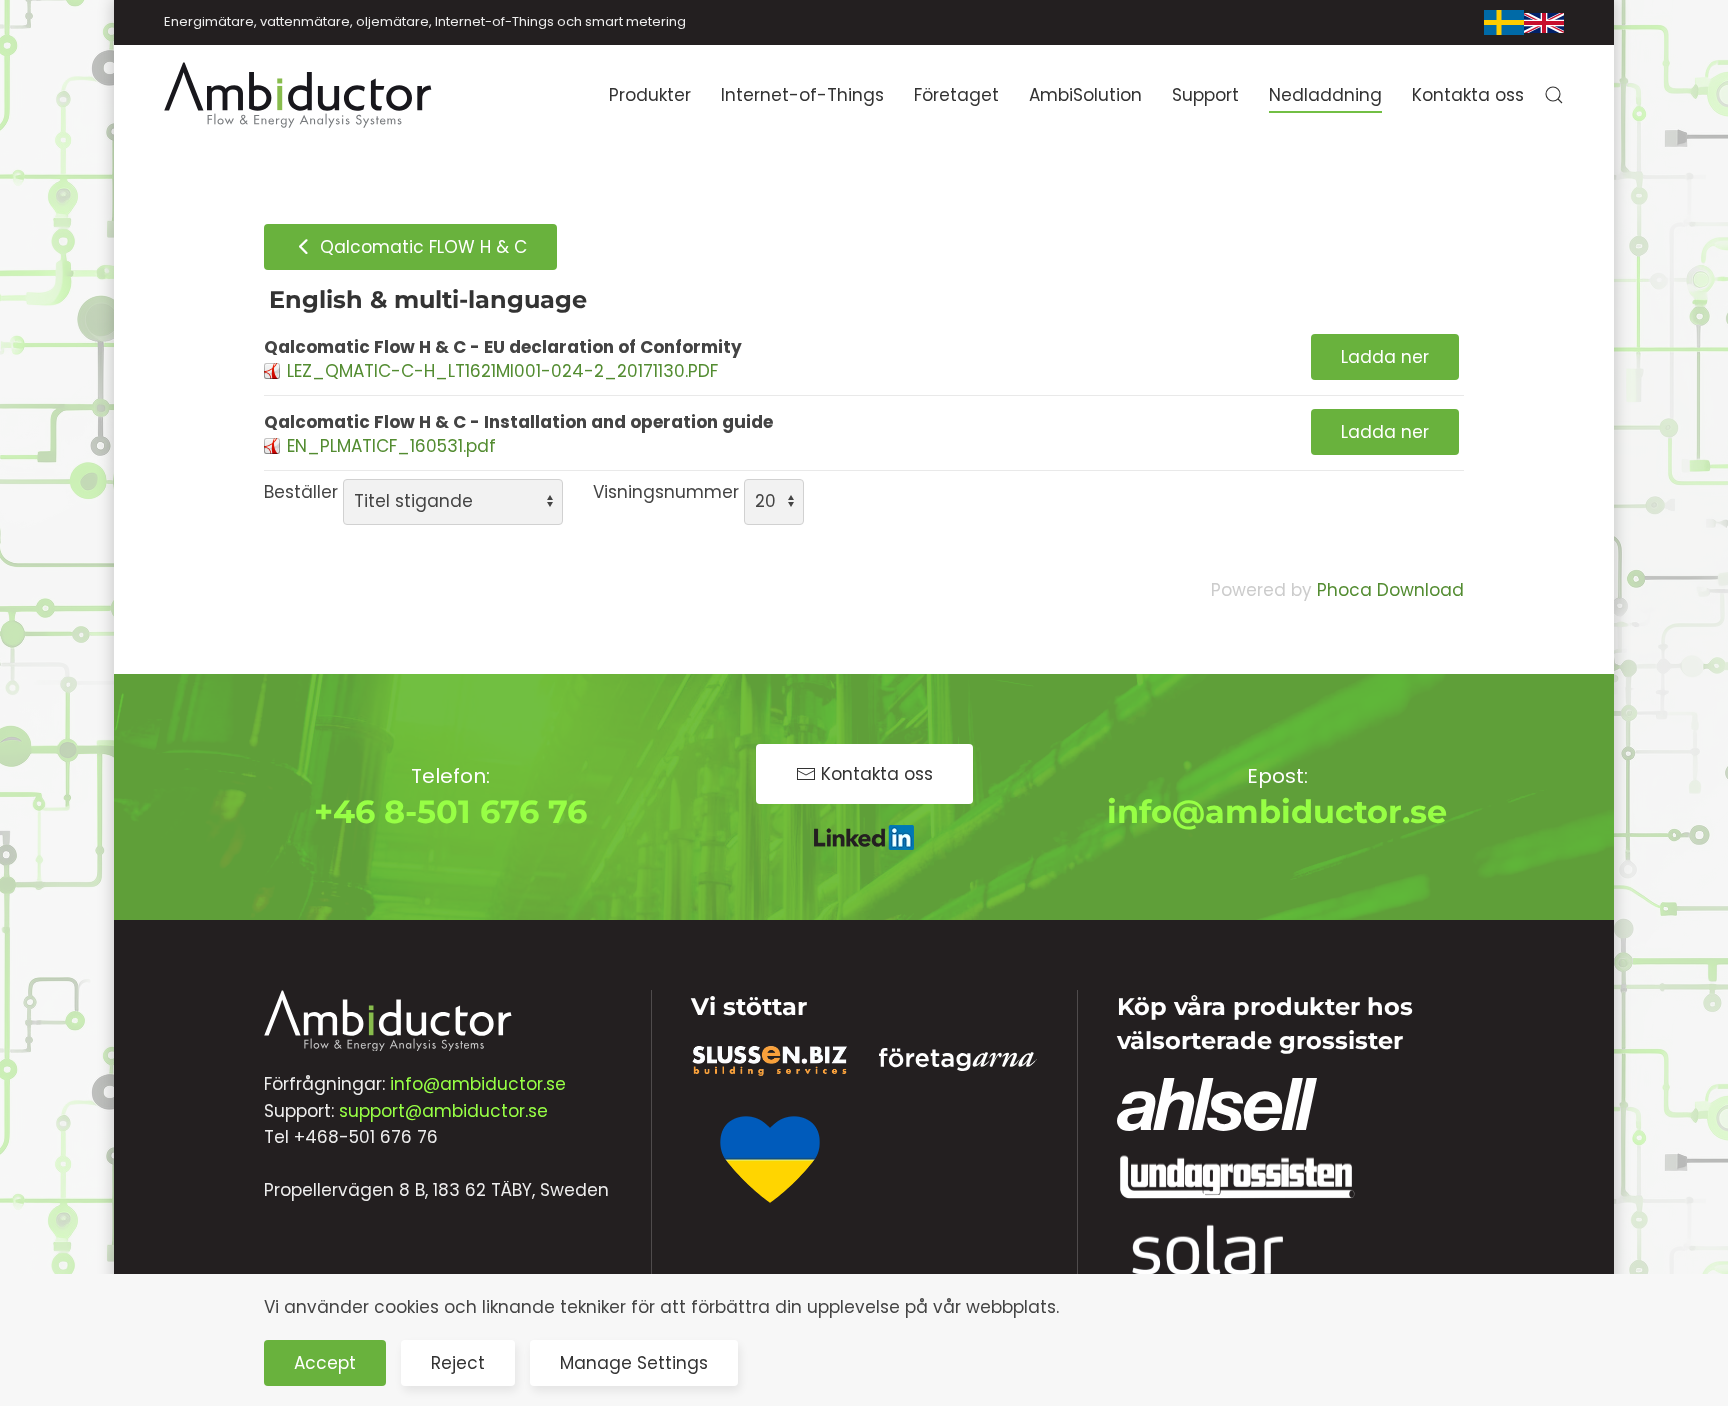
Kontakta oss (1468, 95)
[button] (1554, 95)
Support (1205, 95)
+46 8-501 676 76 (450, 811)
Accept (325, 1363)
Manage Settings (634, 1363)
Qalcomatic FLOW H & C (421, 247)
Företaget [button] (956, 95)
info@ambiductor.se (1277, 811)
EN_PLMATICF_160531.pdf (391, 446)
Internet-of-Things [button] (802, 95)
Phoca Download (1390, 590)
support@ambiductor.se (443, 1111)
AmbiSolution (1085, 95)
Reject (458, 1363)
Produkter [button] (650, 95)
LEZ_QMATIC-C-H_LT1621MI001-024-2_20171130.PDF (502, 371)
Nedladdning (1325, 95)
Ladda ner (1385, 357)
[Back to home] (299, 95)
